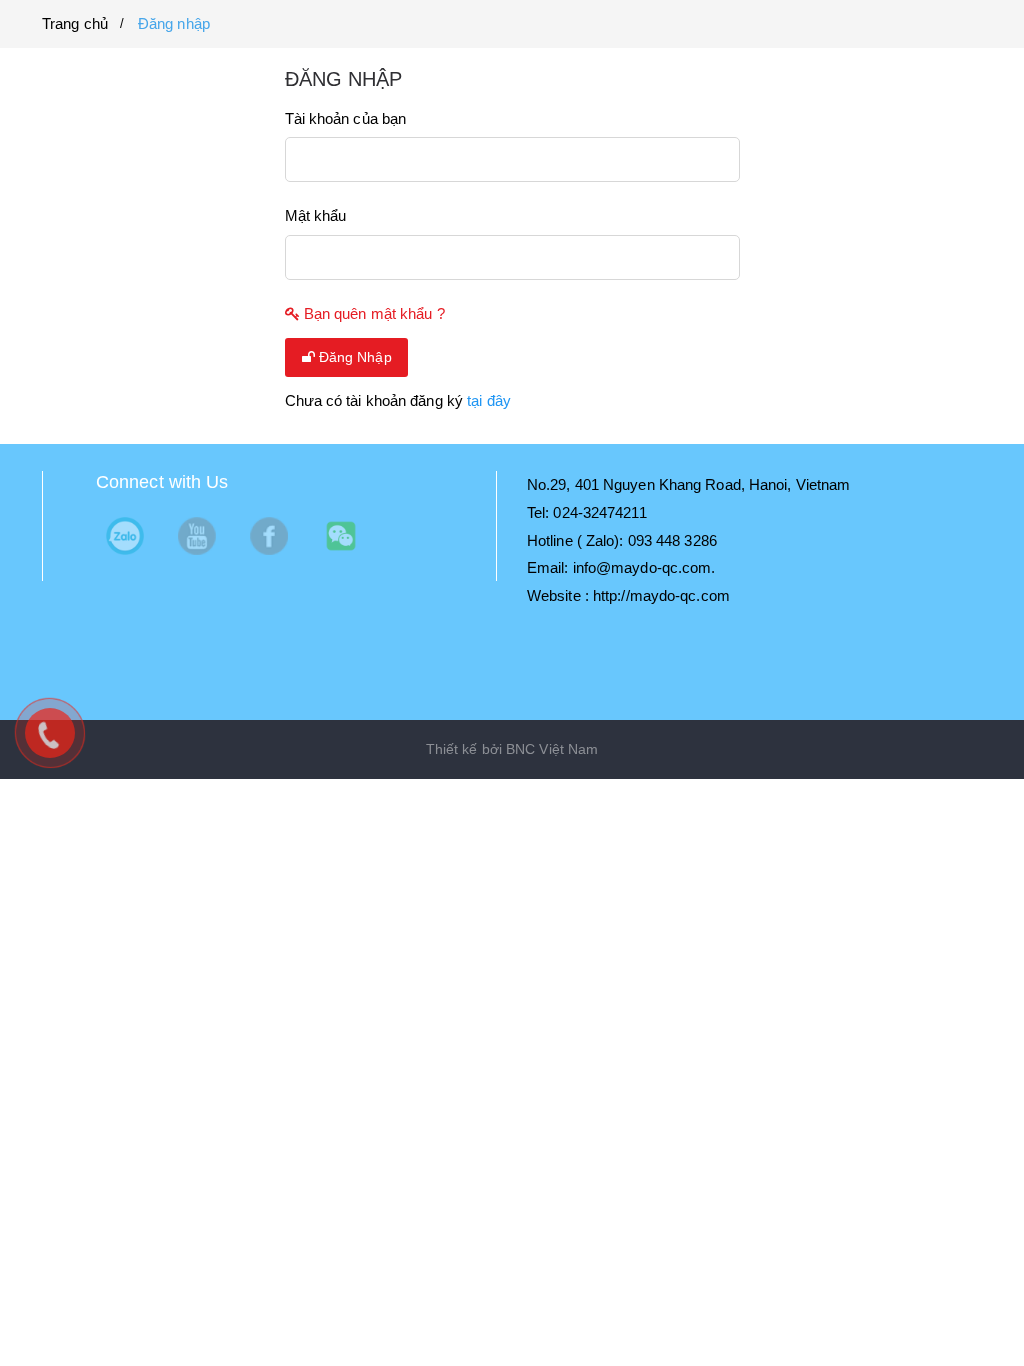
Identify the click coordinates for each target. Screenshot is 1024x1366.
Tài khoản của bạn (346, 118)
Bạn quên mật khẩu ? (372, 313)
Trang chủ (75, 23)
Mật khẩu (316, 215)
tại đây (489, 400)
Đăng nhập (174, 23)
